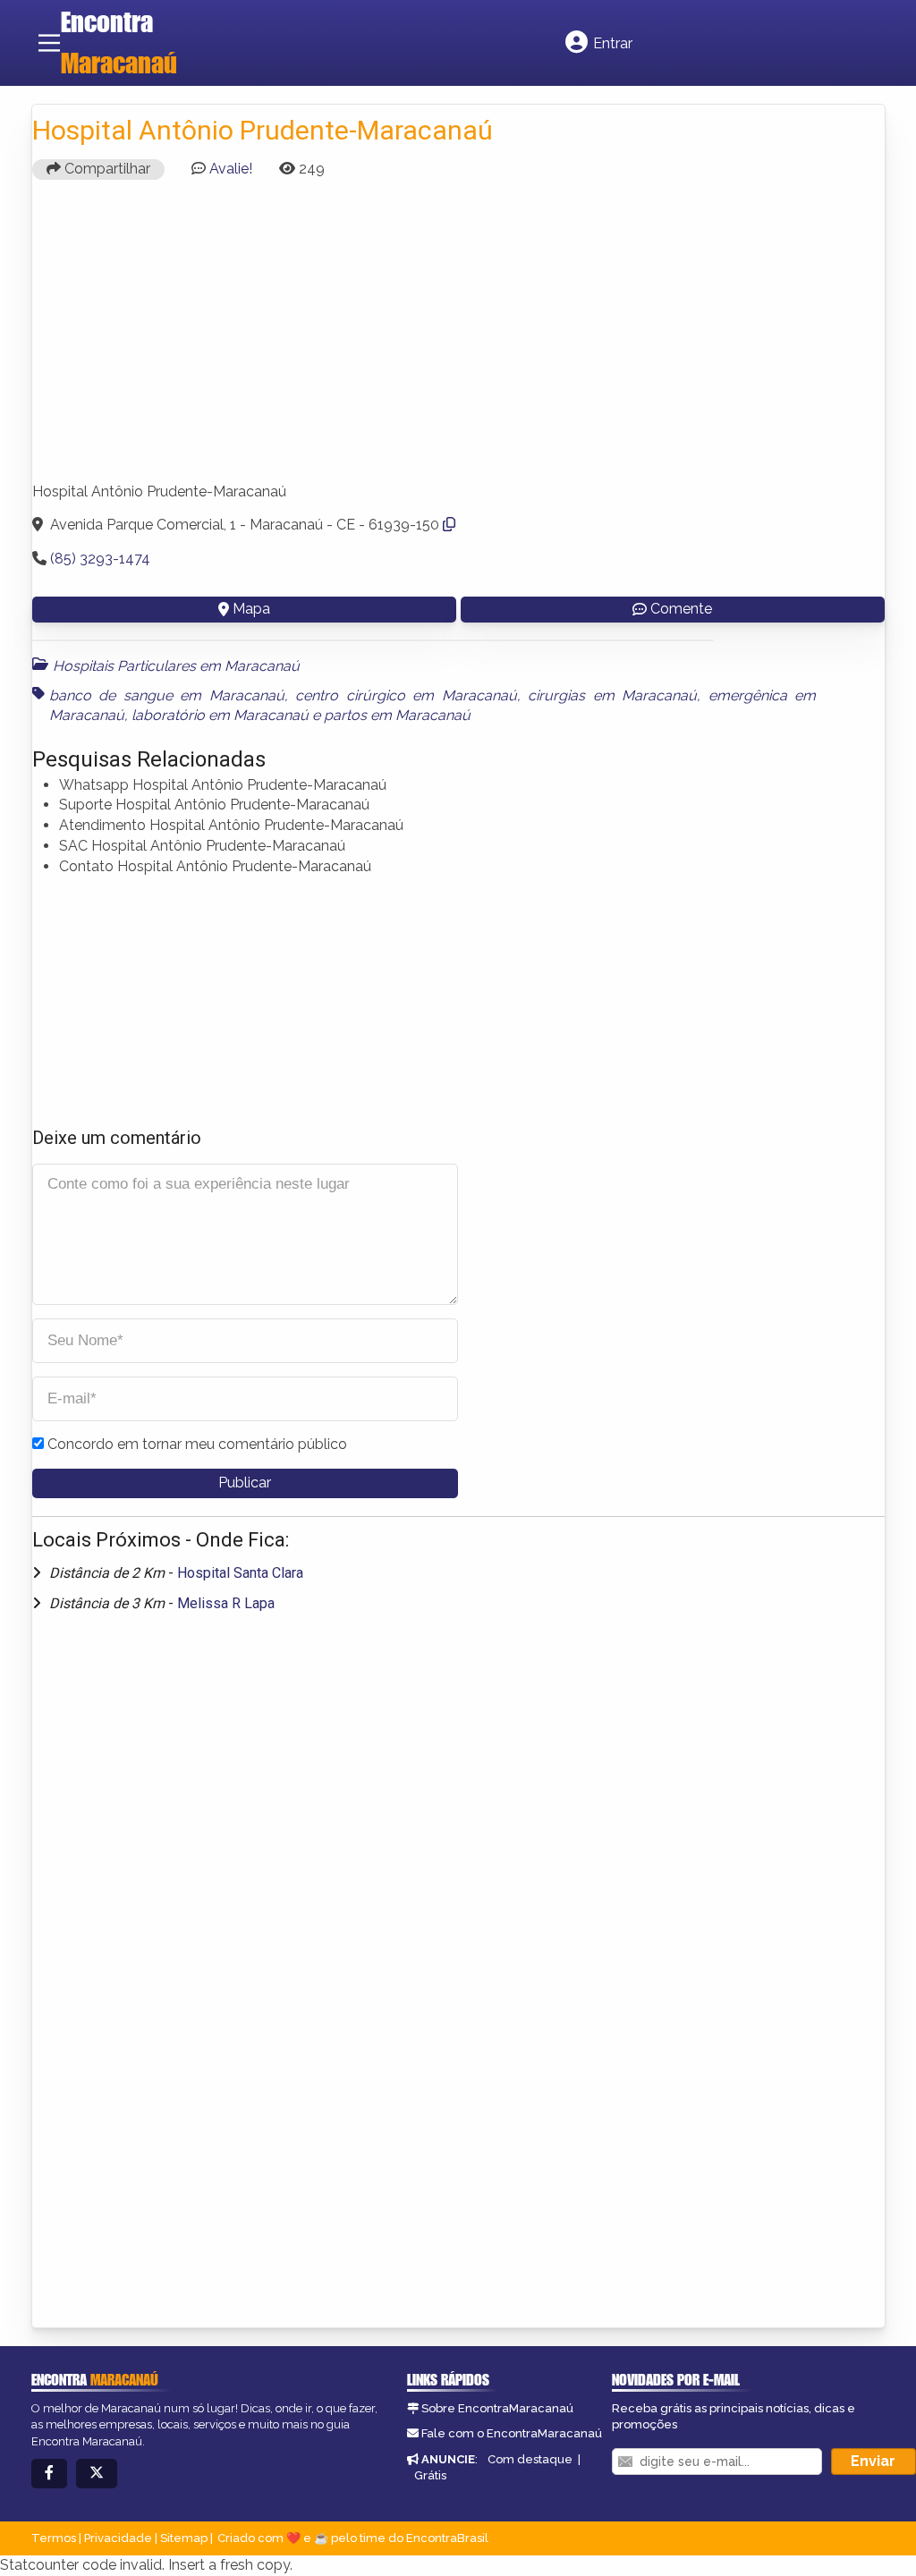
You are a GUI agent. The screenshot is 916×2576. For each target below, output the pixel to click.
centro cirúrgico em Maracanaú (406, 695)
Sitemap (184, 2538)
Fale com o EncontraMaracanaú (512, 2433)
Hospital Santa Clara (240, 1573)
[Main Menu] (49, 43)
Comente (681, 609)
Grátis (430, 2475)
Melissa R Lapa (226, 1603)
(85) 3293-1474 (100, 559)
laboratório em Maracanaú (220, 715)
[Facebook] (49, 2474)
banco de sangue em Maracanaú (167, 695)
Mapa (251, 609)
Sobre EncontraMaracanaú (497, 2408)
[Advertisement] (458, 339)
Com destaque (530, 2459)
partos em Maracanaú (397, 715)
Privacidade (118, 2538)
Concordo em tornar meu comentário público (197, 1444)
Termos (54, 2538)
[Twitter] (97, 2474)
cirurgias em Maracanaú (612, 695)
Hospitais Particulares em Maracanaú (176, 666)
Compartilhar (106, 169)
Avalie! (231, 169)
